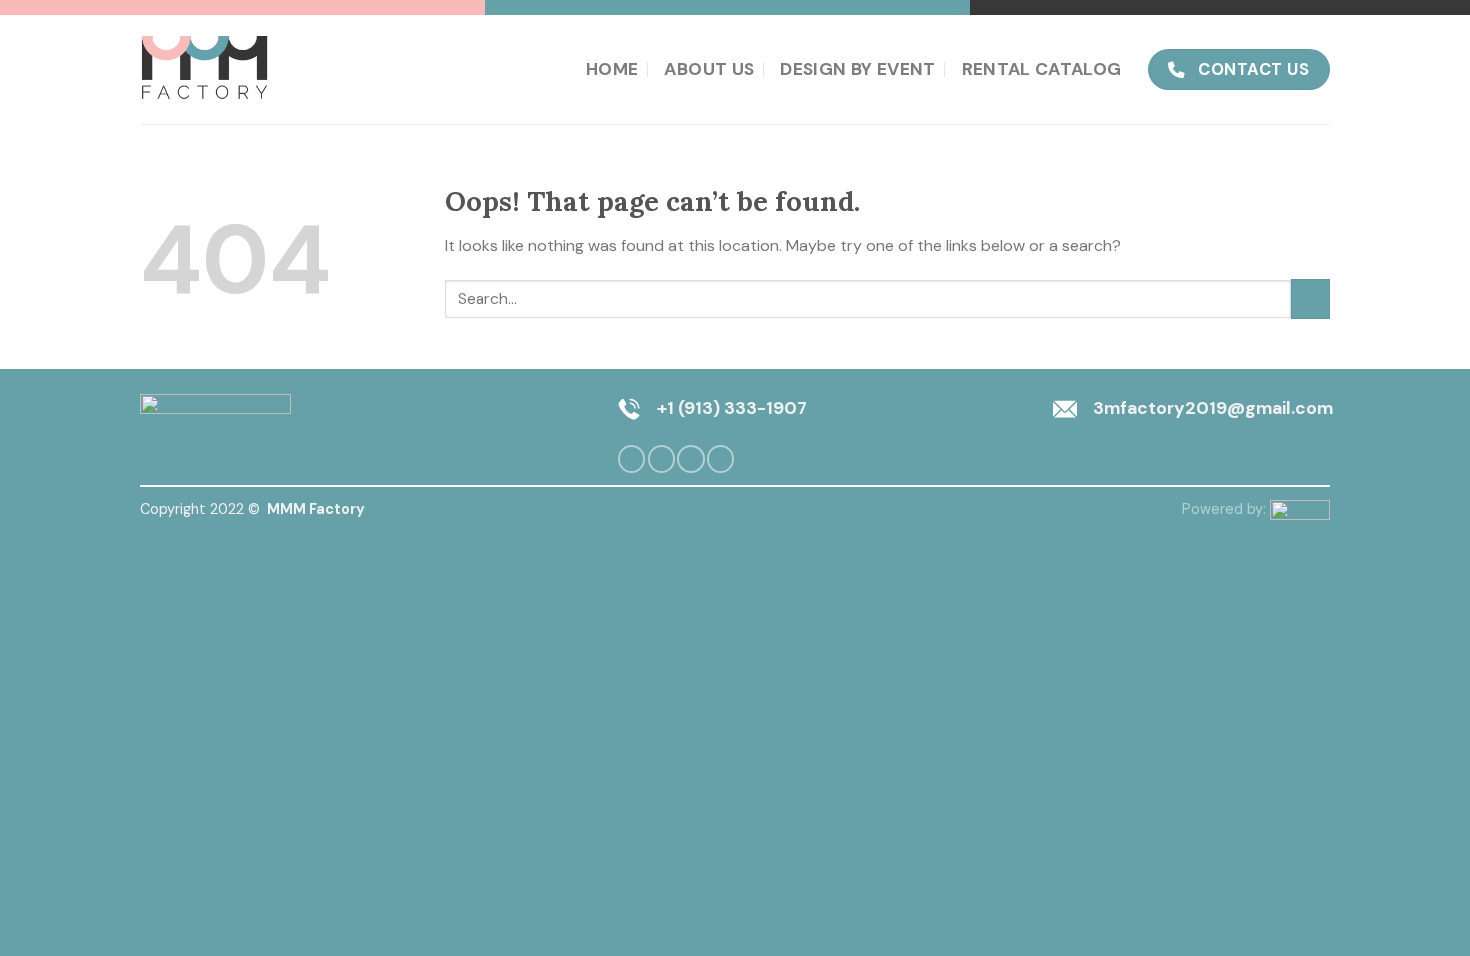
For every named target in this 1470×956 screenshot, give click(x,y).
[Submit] (1310, 298)
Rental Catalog (1042, 69)
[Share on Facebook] (631, 459)
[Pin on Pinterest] (690, 459)
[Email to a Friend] (661, 459)
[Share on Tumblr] (720, 459)
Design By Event (857, 69)
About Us (709, 69)
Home (612, 69)
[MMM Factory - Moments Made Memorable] (207, 69)
